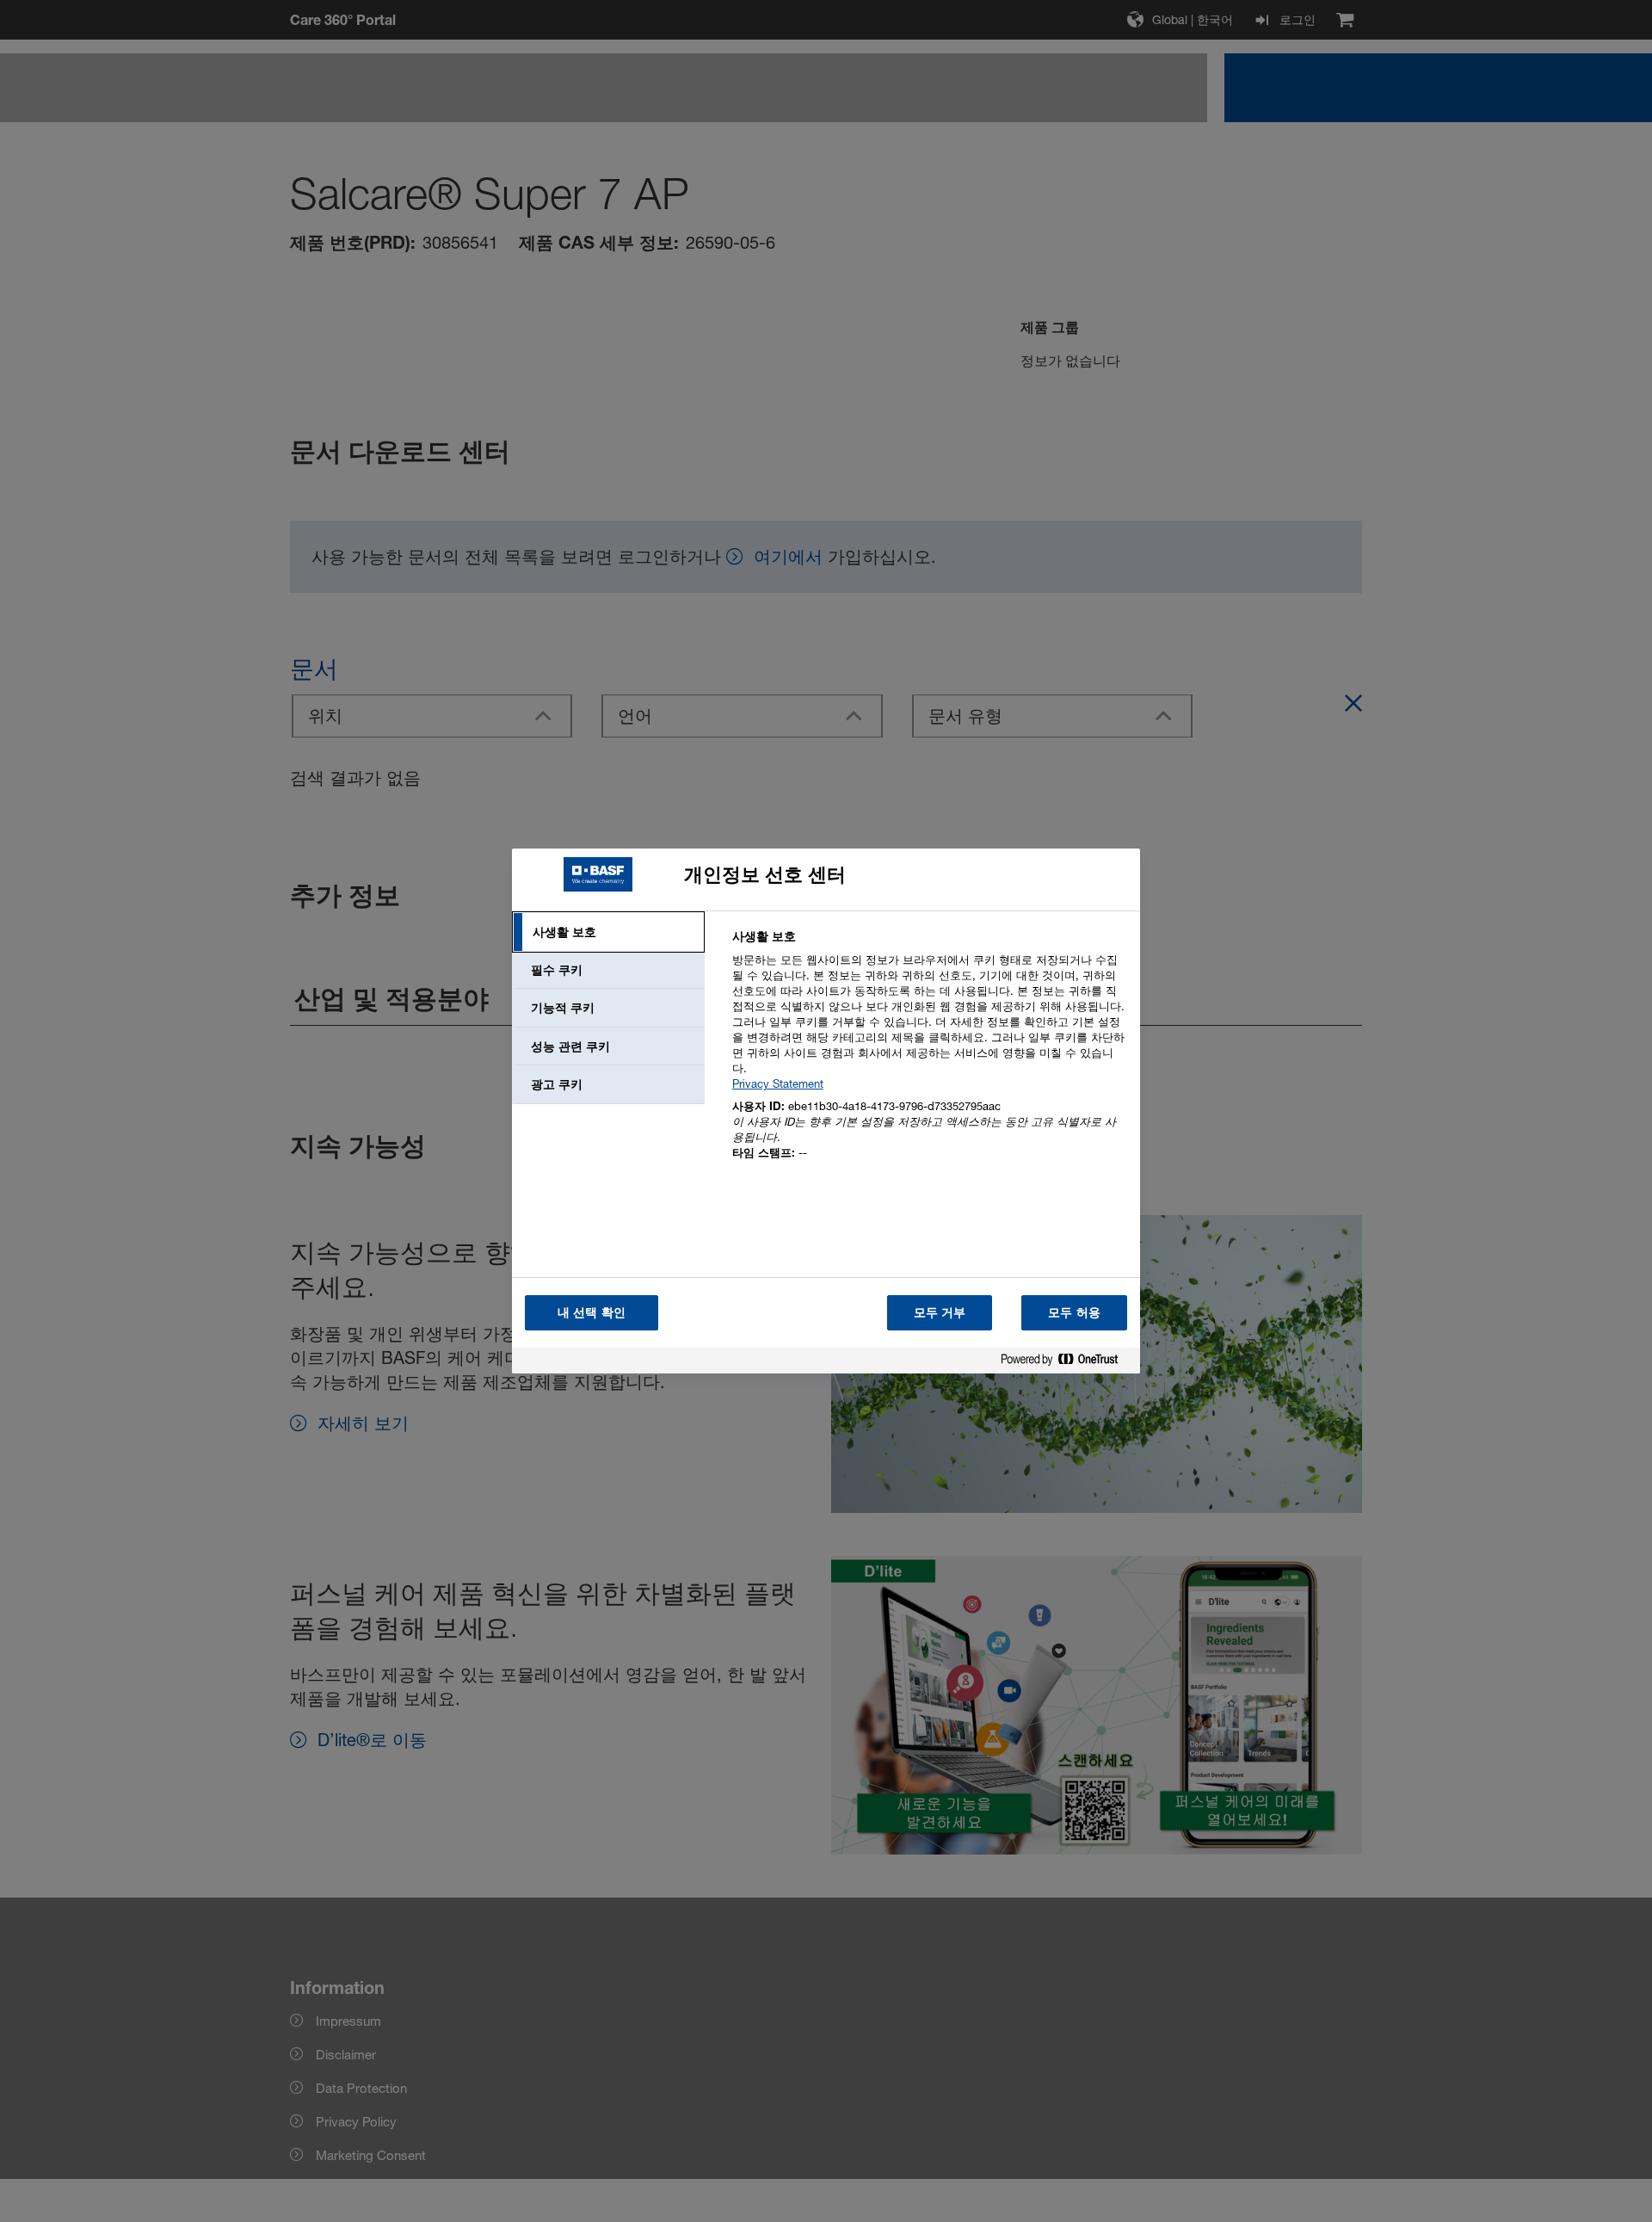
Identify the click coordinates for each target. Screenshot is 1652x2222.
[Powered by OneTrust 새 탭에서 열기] (1066, 1363)
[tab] (608, 932)
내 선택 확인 (592, 1312)
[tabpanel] (929, 1055)
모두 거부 (940, 1312)
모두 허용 (1074, 1312)
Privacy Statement (778, 1083)
